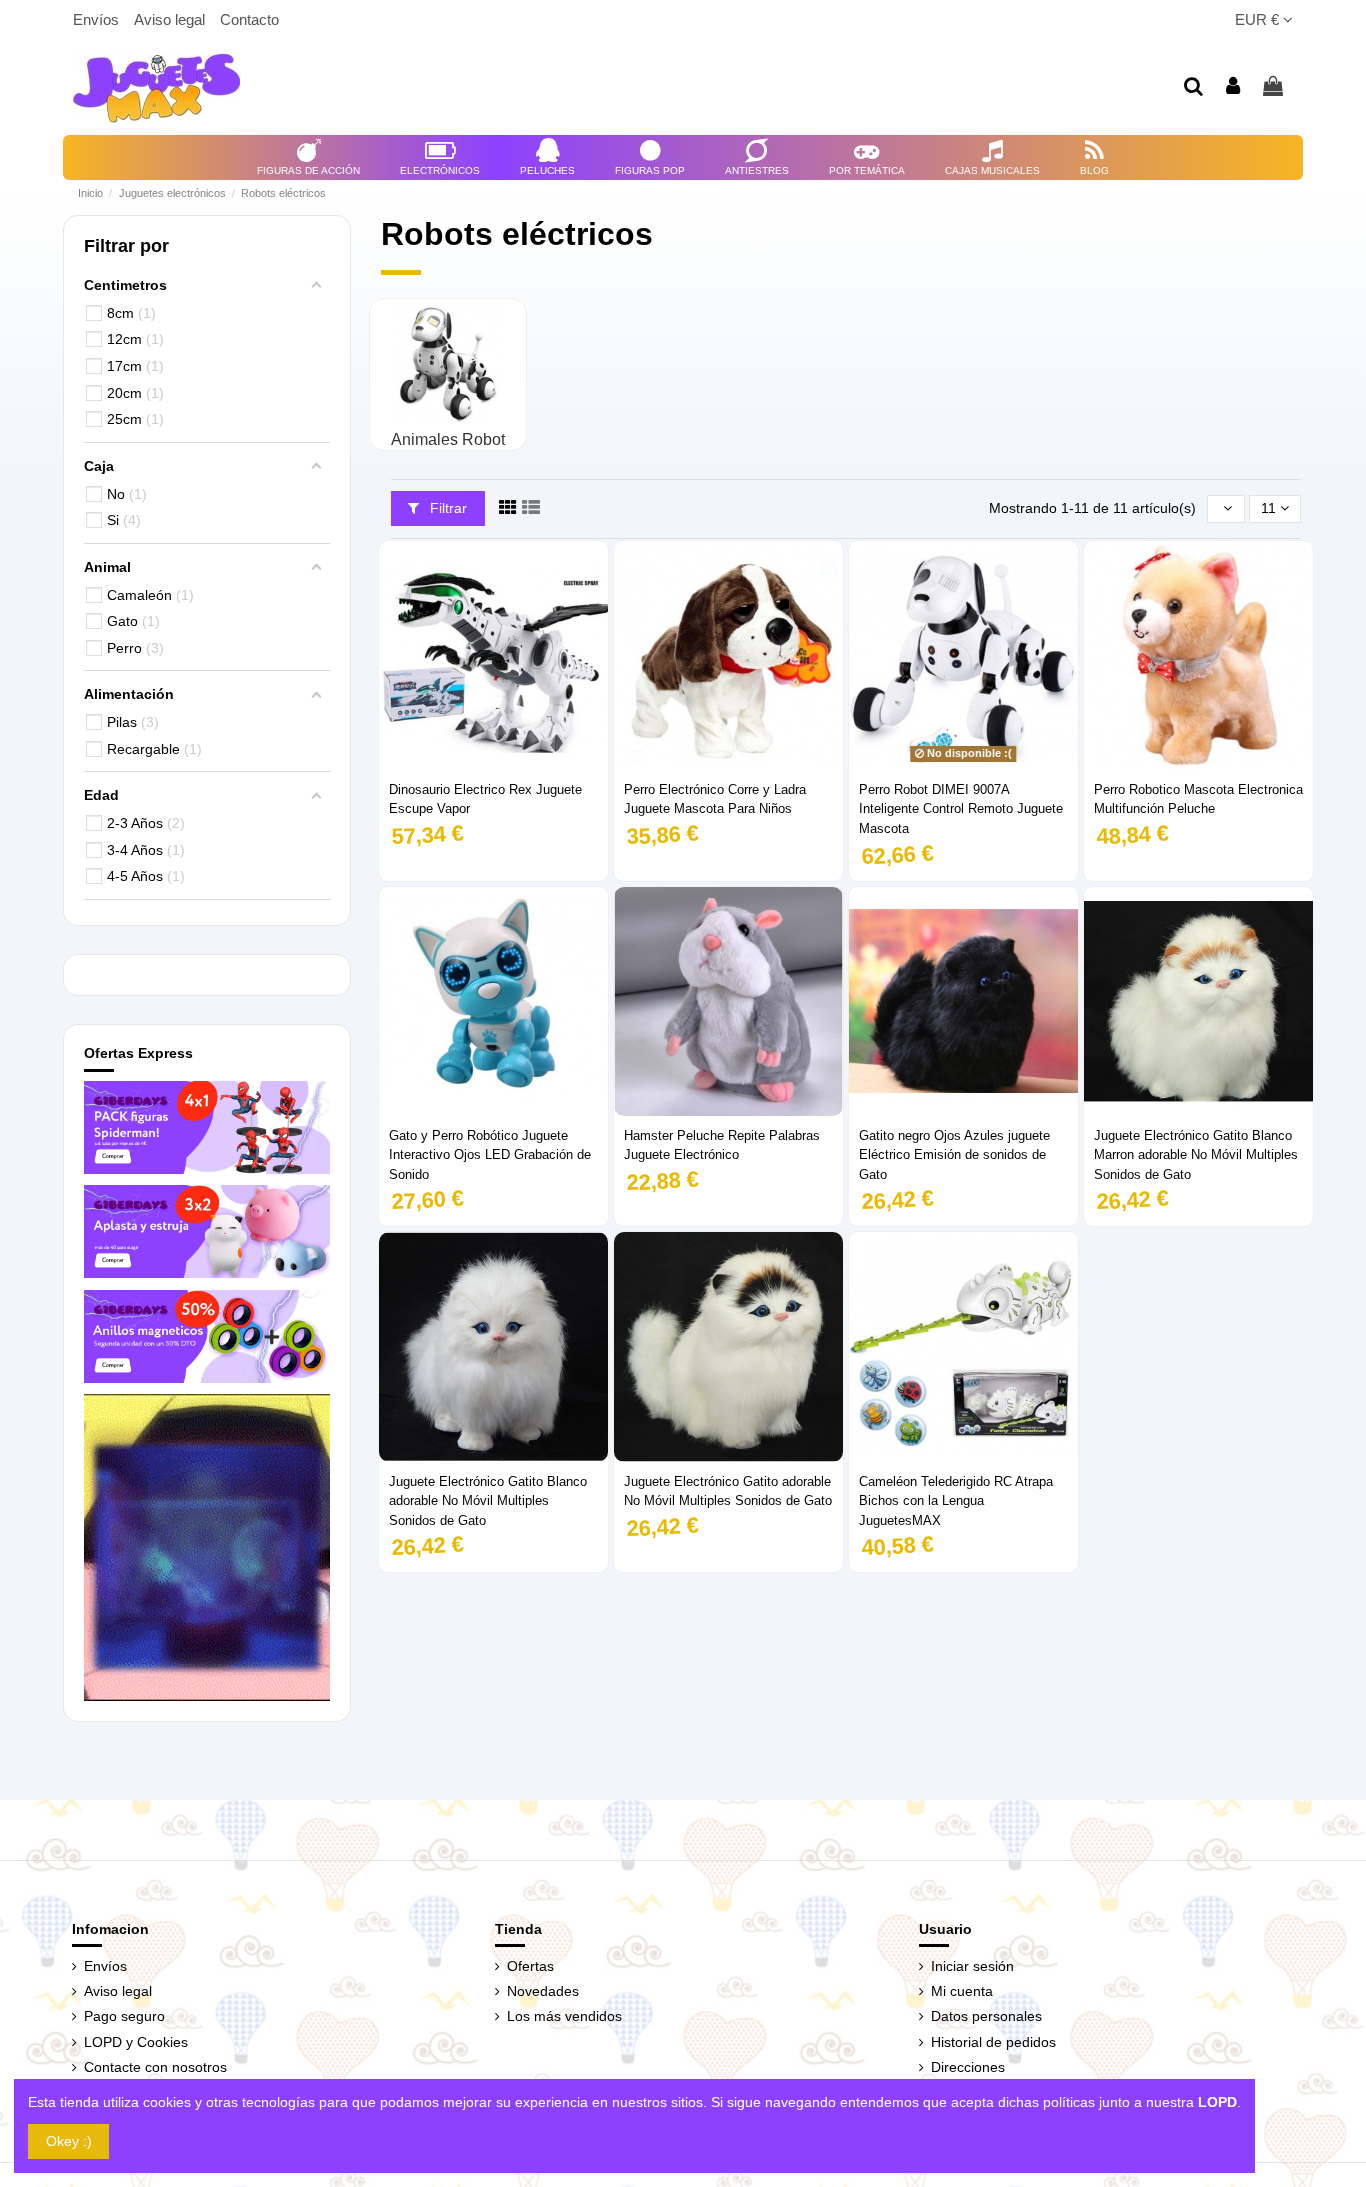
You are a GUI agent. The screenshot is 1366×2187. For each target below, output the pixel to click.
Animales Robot (448, 439)
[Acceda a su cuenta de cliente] (1234, 87)
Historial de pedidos (993, 2042)
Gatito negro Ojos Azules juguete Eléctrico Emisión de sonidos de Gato (954, 1155)
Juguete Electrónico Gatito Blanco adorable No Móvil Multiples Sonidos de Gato (488, 1501)
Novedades (543, 1991)
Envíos (98, 19)
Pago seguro (124, 2016)
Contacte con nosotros (155, 2067)
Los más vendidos (564, 2016)
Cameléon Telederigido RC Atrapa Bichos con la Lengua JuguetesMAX (956, 1501)
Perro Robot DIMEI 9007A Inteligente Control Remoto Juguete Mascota (961, 809)
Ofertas (530, 1966)
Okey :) (69, 2141)
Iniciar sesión (972, 1966)
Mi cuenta (962, 1991)
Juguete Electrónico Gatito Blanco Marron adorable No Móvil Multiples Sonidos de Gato (1196, 1155)
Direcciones (968, 2067)
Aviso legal (171, 19)
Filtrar (446, 508)
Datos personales (986, 2016)
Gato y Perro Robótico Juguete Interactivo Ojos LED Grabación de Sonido (490, 1155)
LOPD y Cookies (136, 2042)
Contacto (249, 19)
